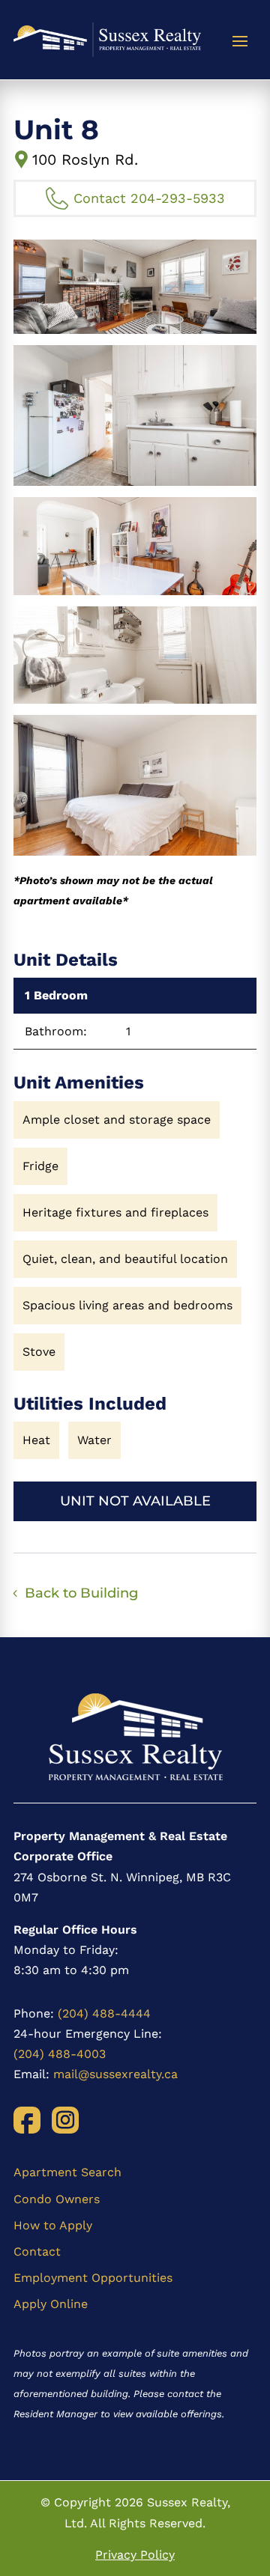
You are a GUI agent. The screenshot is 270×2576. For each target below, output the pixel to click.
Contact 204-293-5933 (149, 198)
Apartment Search (67, 2172)
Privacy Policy (135, 2555)
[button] (135, 287)
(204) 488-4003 (60, 2054)
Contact (37, 2251)
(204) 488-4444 (104, 2013)
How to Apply (53, 2225)
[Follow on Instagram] (65, 2120)
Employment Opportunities (93, 2278)
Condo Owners (57, 2199)
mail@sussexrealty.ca (115, 2074)
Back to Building (81, 1593)
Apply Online (51, 2304)
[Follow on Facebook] (27, 2120)
